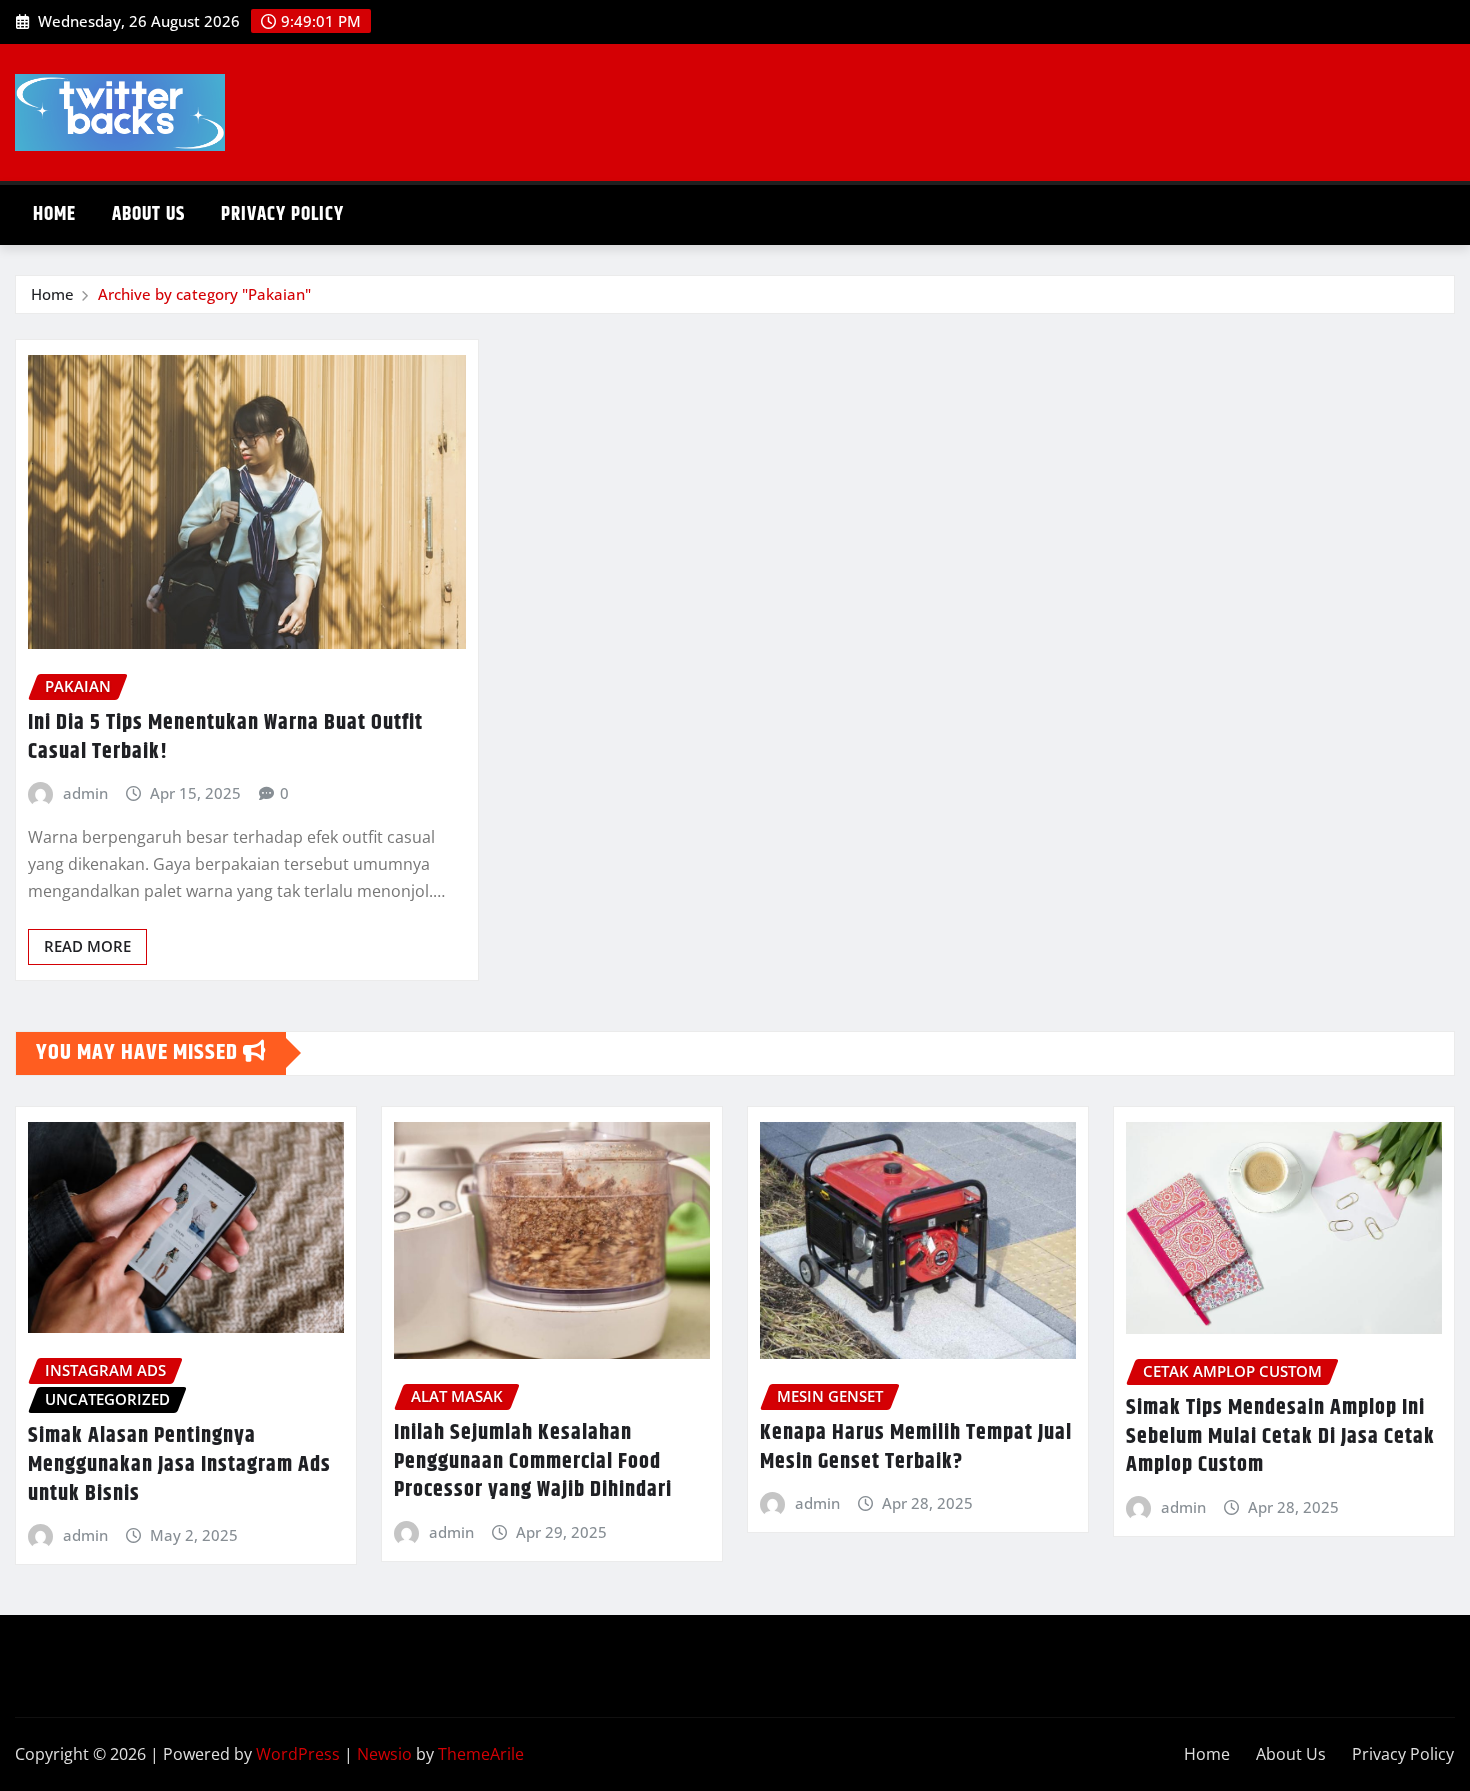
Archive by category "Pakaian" (204, 294)
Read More (87, 946)
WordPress (298, 1754)
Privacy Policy (282, 214)
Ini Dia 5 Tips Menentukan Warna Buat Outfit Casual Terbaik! (225, 737)
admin (85, 793)
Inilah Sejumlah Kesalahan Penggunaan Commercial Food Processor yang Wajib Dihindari (533, 1461)
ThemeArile (481, 1754)
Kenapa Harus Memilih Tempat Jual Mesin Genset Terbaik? (916, 1447)
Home (54, 214)
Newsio (384, 1754)
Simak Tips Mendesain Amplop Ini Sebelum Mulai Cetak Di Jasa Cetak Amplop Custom (1280, 1436)
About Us (148, 214)
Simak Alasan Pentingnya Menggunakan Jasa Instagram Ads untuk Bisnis (179, 1464)
